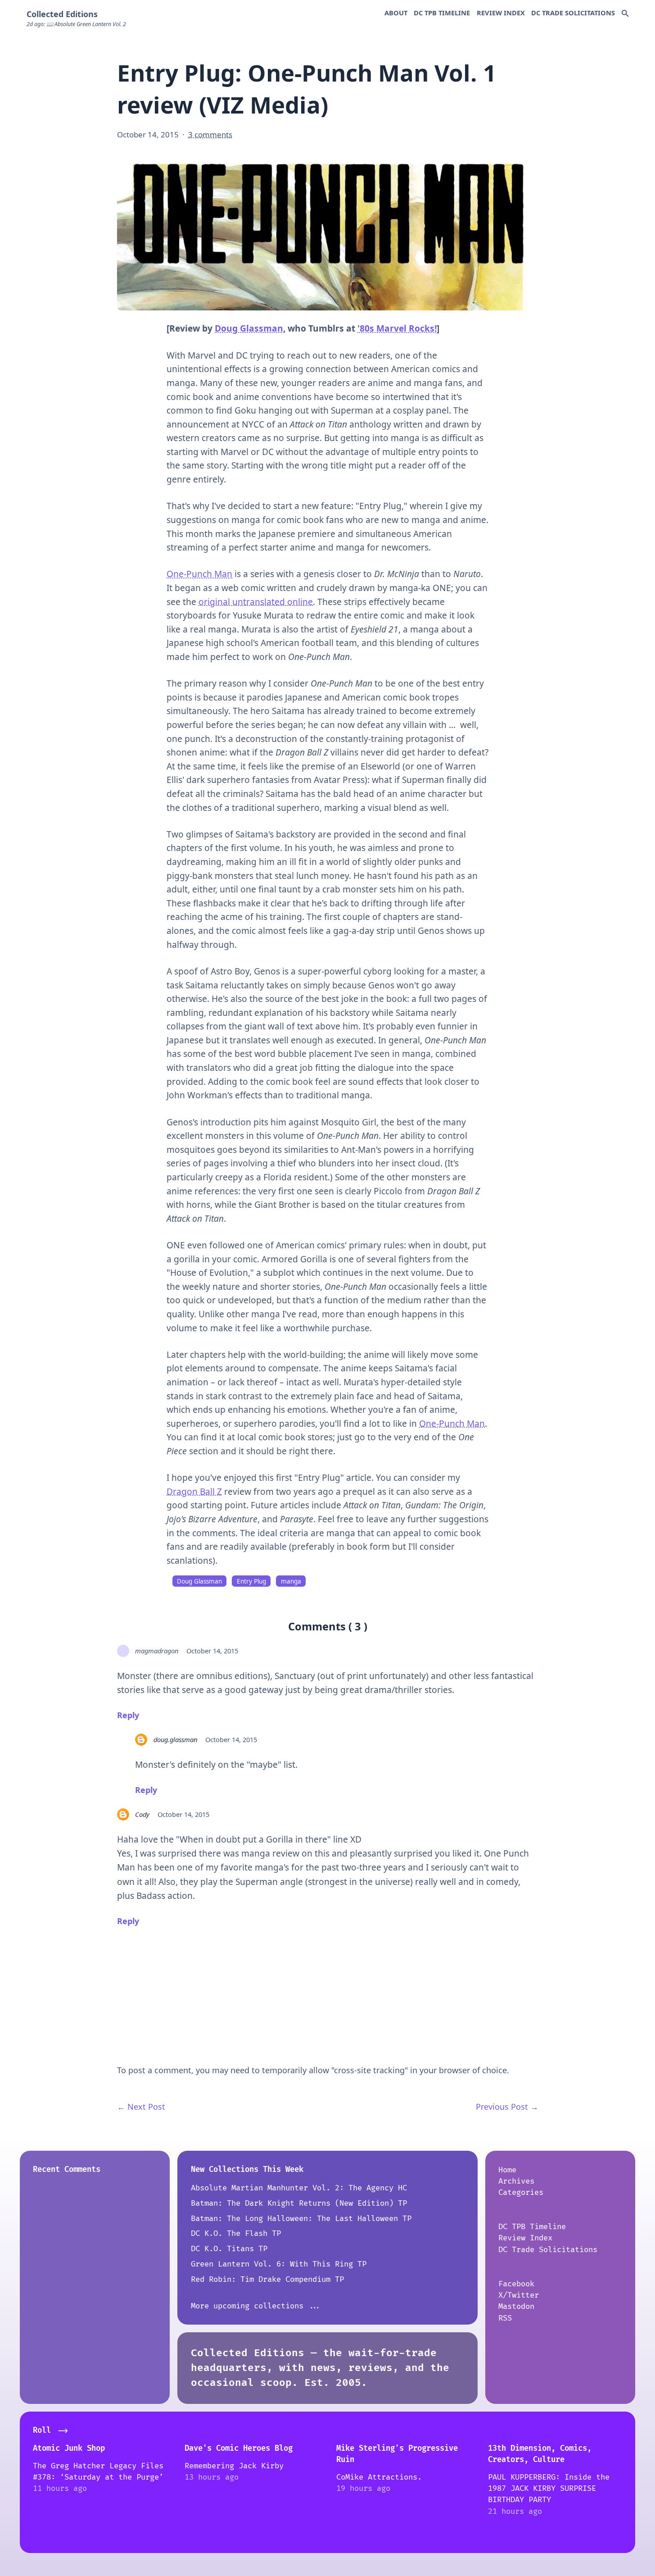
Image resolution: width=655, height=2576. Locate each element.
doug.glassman (175, 1739)
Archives (516, 2181)
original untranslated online (256, 602)
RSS (505, 2318)
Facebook (516, 2284)
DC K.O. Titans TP (229, 2249)
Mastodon (516, 2306)
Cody (142, 1814)
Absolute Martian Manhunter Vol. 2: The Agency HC (299, 2188)
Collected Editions (62, 14)
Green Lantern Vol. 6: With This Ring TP (279, 2264)
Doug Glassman (249, 328)
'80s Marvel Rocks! (397, 328)
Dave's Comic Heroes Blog (239, 2448)
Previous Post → (507, 2107)
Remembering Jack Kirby (234, 2466)
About (396, 13)
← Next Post (141, 2107)
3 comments (210, 134)
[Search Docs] (625, 14)
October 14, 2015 (212, 1651)
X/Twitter (519, 2295)
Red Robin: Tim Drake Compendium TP (267, 2279)
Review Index (501, 13)
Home (507, 2170)
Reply (128, 1715)
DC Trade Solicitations (573, 13)
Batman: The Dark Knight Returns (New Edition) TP (299, 2203)
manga (291, 1581)
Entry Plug (251, 1581)
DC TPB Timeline (442, 13)
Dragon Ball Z (194, 1492)
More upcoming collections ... (256, 2306)
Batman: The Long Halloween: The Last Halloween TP (301, 2219)
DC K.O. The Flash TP (236, 2233)
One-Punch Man (199, 574)
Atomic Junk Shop (69, 2448)
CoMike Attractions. (379, 2477)
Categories (521, 2192)
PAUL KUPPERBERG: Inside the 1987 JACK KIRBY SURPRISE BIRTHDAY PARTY (549, 2489)
